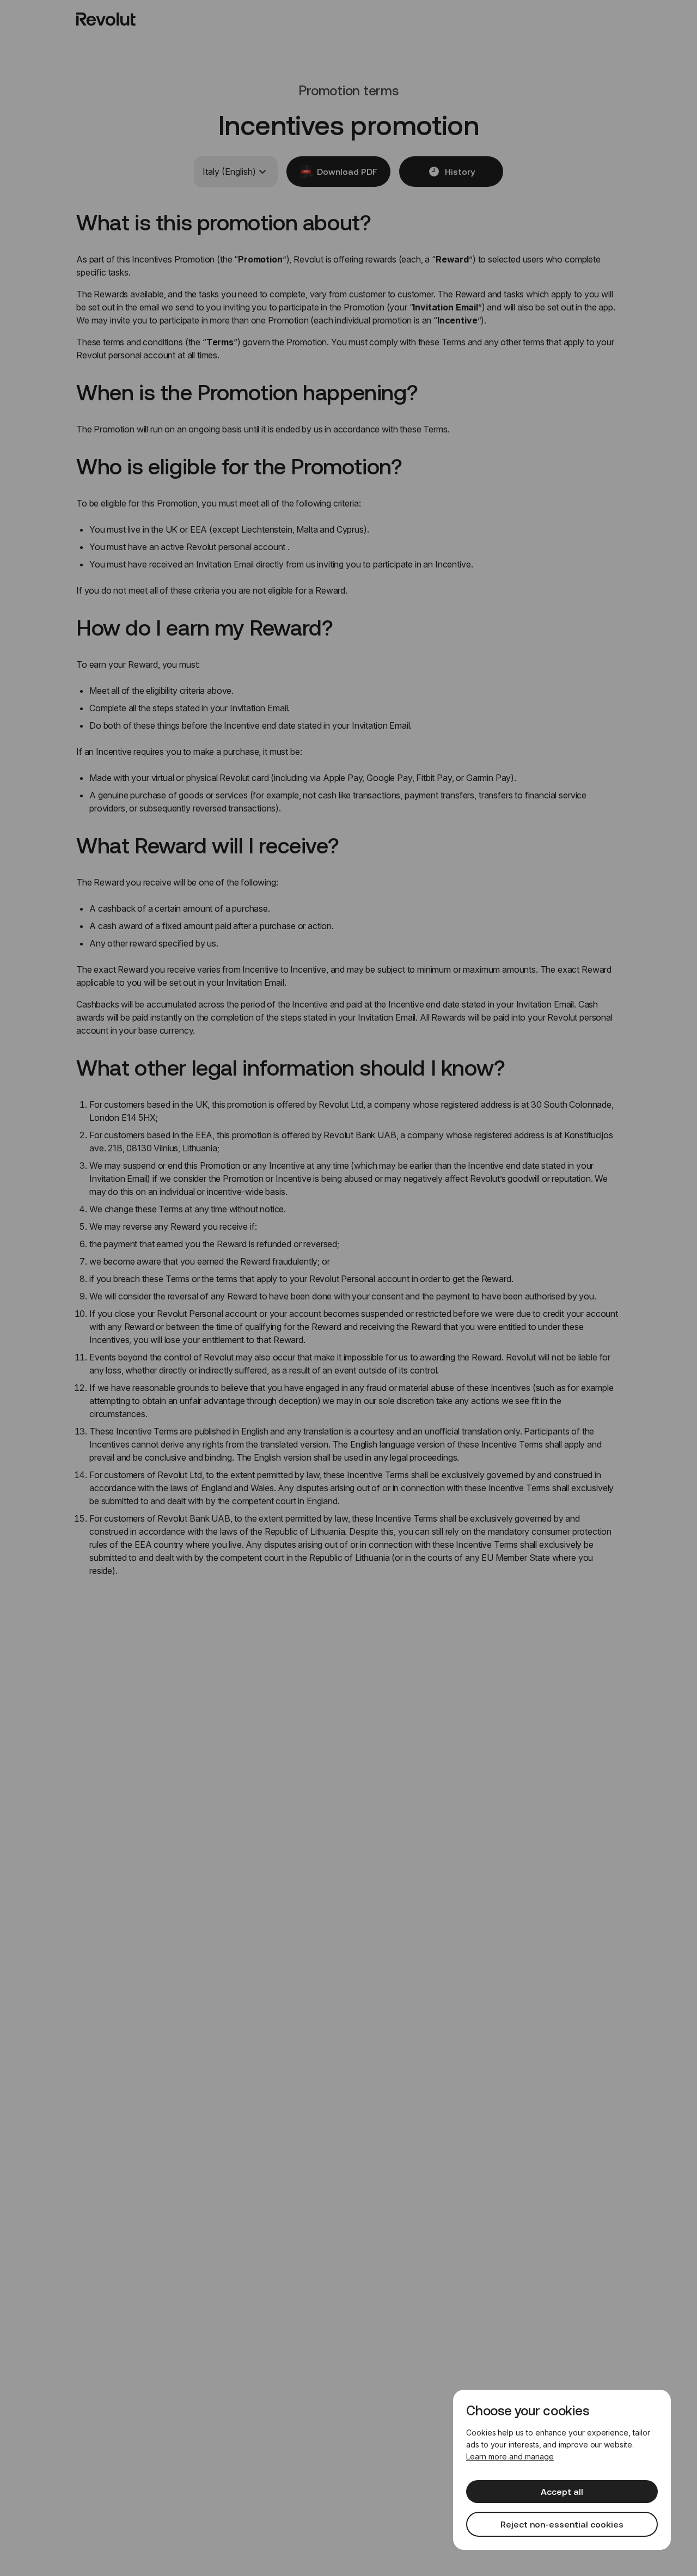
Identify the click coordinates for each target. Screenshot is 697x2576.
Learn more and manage (510, 2456)
